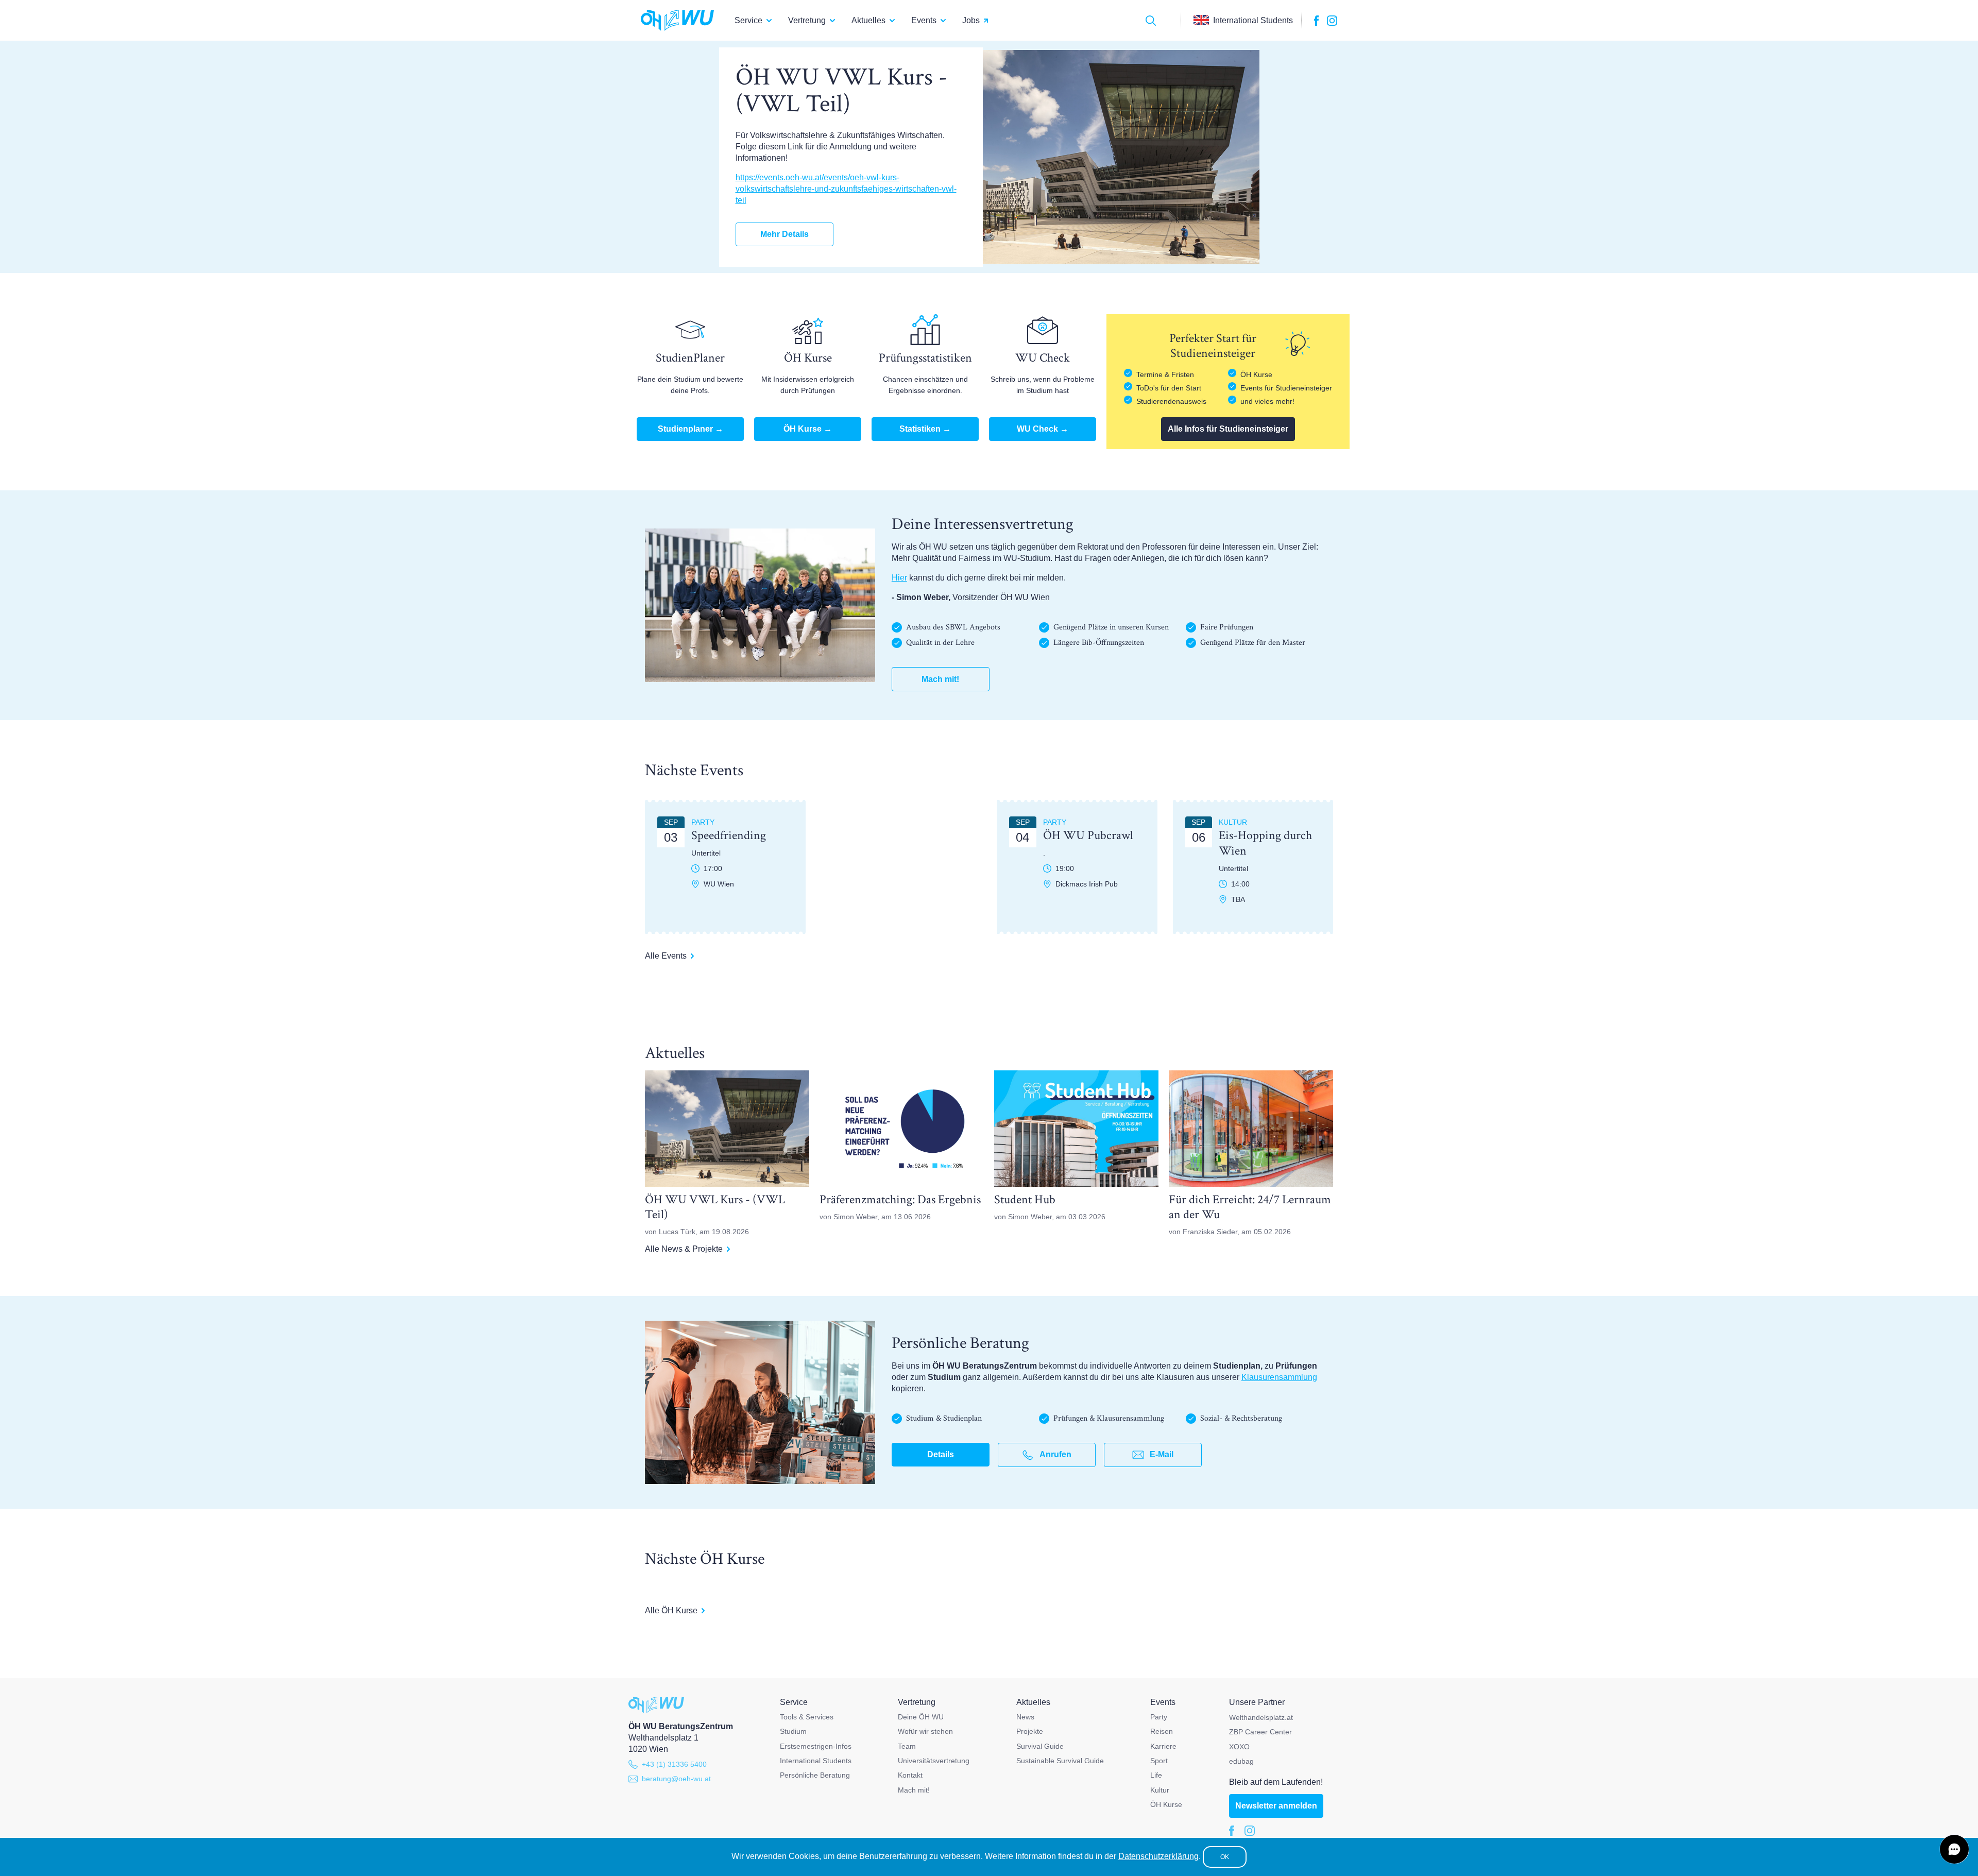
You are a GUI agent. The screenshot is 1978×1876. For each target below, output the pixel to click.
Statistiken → (925, 429)
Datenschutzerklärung (1158, 1856)
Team (907, 1746)
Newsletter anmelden (1276, 1806)
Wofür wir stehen (925, 1731)
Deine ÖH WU (921, 1717)
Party (1159, 1717)
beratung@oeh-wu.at (676, 1779)
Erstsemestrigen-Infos (816, 1746)
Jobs (971, 20)
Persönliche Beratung (815, 1775)
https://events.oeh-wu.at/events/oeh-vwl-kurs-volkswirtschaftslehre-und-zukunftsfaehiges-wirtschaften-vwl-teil (846, 189)
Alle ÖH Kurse (671, 1610)
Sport (1159, 1761)
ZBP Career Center (1260, 1732)
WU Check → (1043, 429)
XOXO (1239, 1747)
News (1025, 1717)
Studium (793, 1731)
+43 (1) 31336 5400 (674, 1764)
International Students (816, 1761)
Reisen (1162, 1731)
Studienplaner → (690, 429)
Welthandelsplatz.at (1261, 1717)
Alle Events (666, 956)
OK (1225, 1857)
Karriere (1163, 1746)
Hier (899, 578)
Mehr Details (785, 234)
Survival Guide (1040, 1746)
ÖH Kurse (1166, 1804)
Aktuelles (868, 20)
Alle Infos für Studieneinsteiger (1228, 429)
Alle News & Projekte (684, 1249)
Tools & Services (807, 1717)
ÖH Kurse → (808, 429)
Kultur (1160, 1790)
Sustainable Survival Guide (1060, 1761)
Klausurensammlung (1279, 1377)
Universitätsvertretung (934, 1761)
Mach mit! (940, 679)
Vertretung (807, 20)
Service (748, 20)
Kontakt (910, 1775)
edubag (1241, 1761)
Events (924, 20)
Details (941, 1454)
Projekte (1030, 1731)
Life (1156, 1775)
